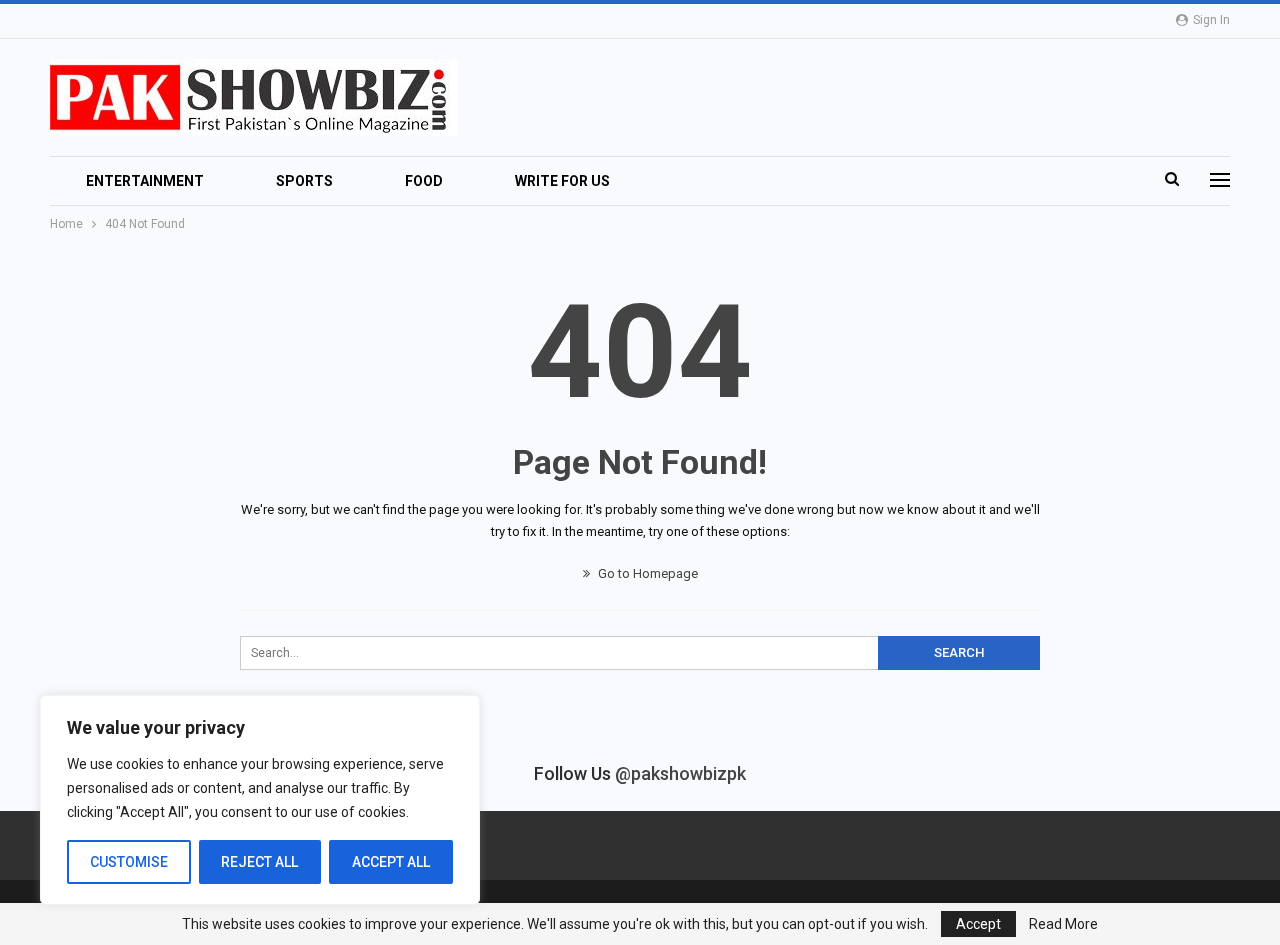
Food (424, 181)
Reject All (259, 862)
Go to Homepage (646, 573)
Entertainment (145, 181)
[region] (260, 800)
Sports (304, 181)
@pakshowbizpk (680, 773)
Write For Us (562, 181)
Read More (1063, 924)
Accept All (391, 862)
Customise (129, 862)
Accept (978, 924)
